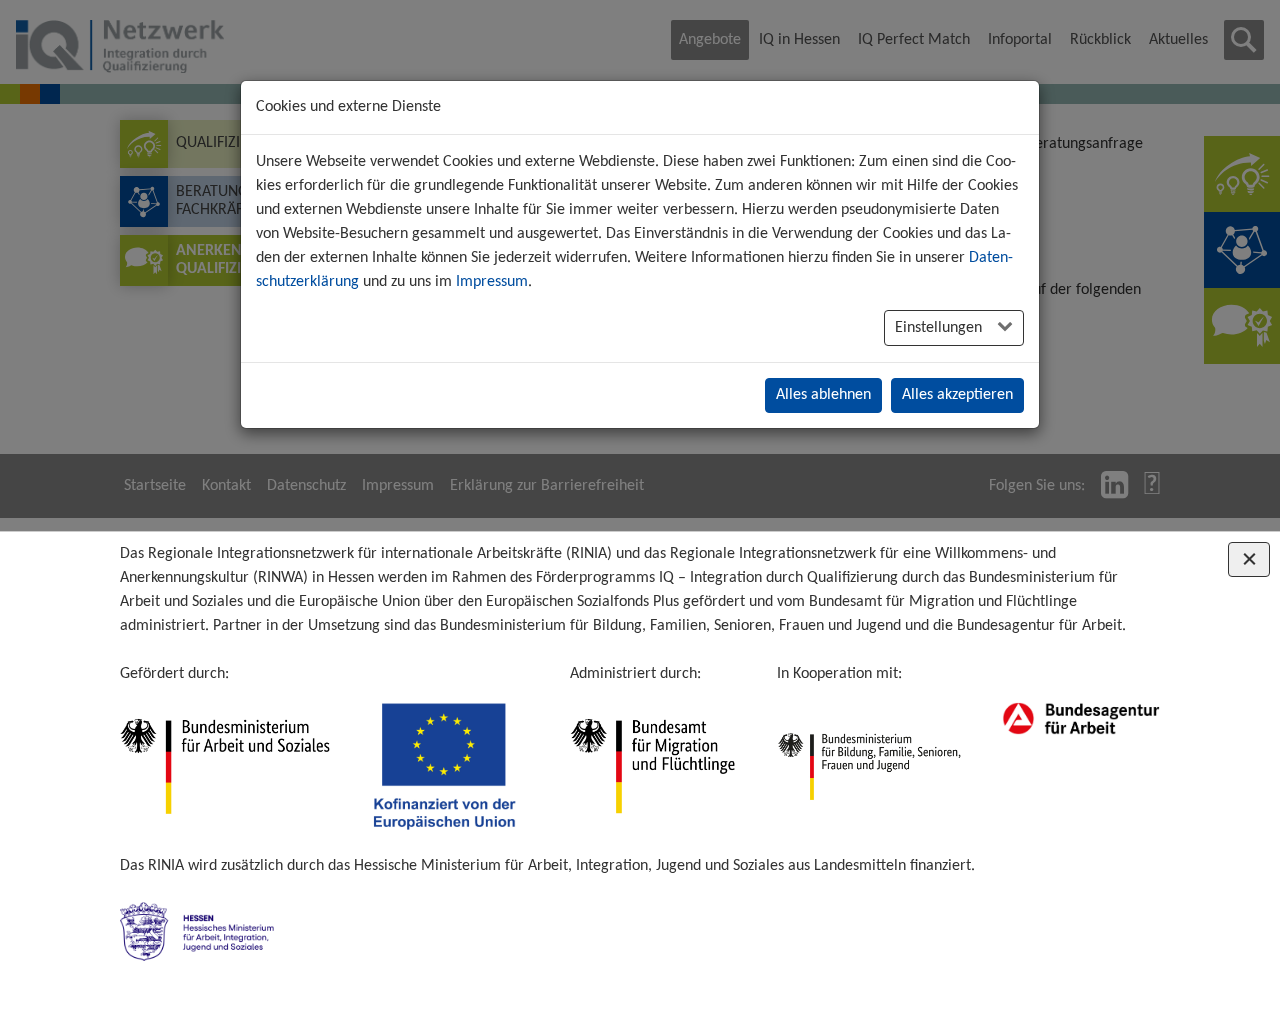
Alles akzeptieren (957, 395)
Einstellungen (940, 328)
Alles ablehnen (823, 395)
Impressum (492, 282)
